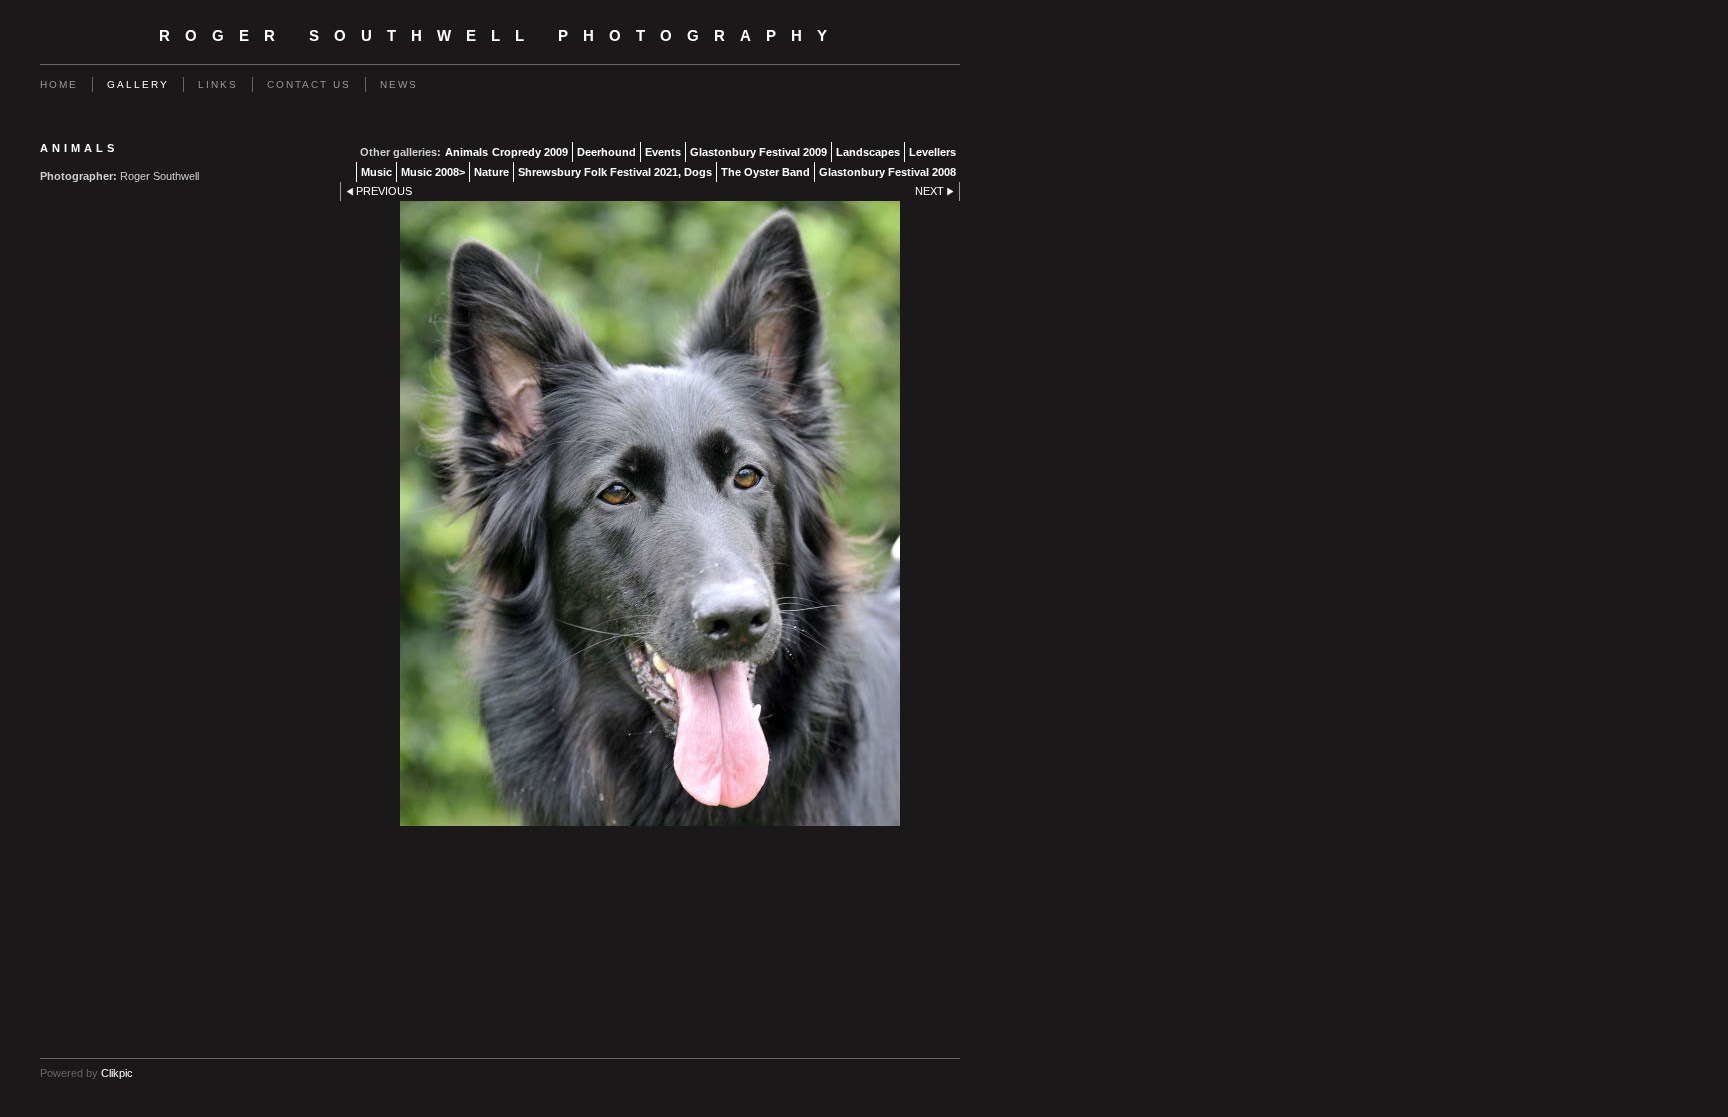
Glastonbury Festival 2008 (887, 172)
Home (59, 84)
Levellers (932, 152)
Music (376, 172)
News (399, 84)
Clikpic (117, 1073)
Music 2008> (433, 172)
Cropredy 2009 (530, 152)
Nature (491, 172)
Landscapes (868, 152)
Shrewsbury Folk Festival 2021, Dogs (615, 172)
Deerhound (606, 152)
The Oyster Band (765, 172)
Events (663, 152)
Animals (466, 152)
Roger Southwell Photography (500, 36)
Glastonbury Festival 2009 (758, 152)
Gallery (138, 84)
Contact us (309, 84)
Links (218, 84)
